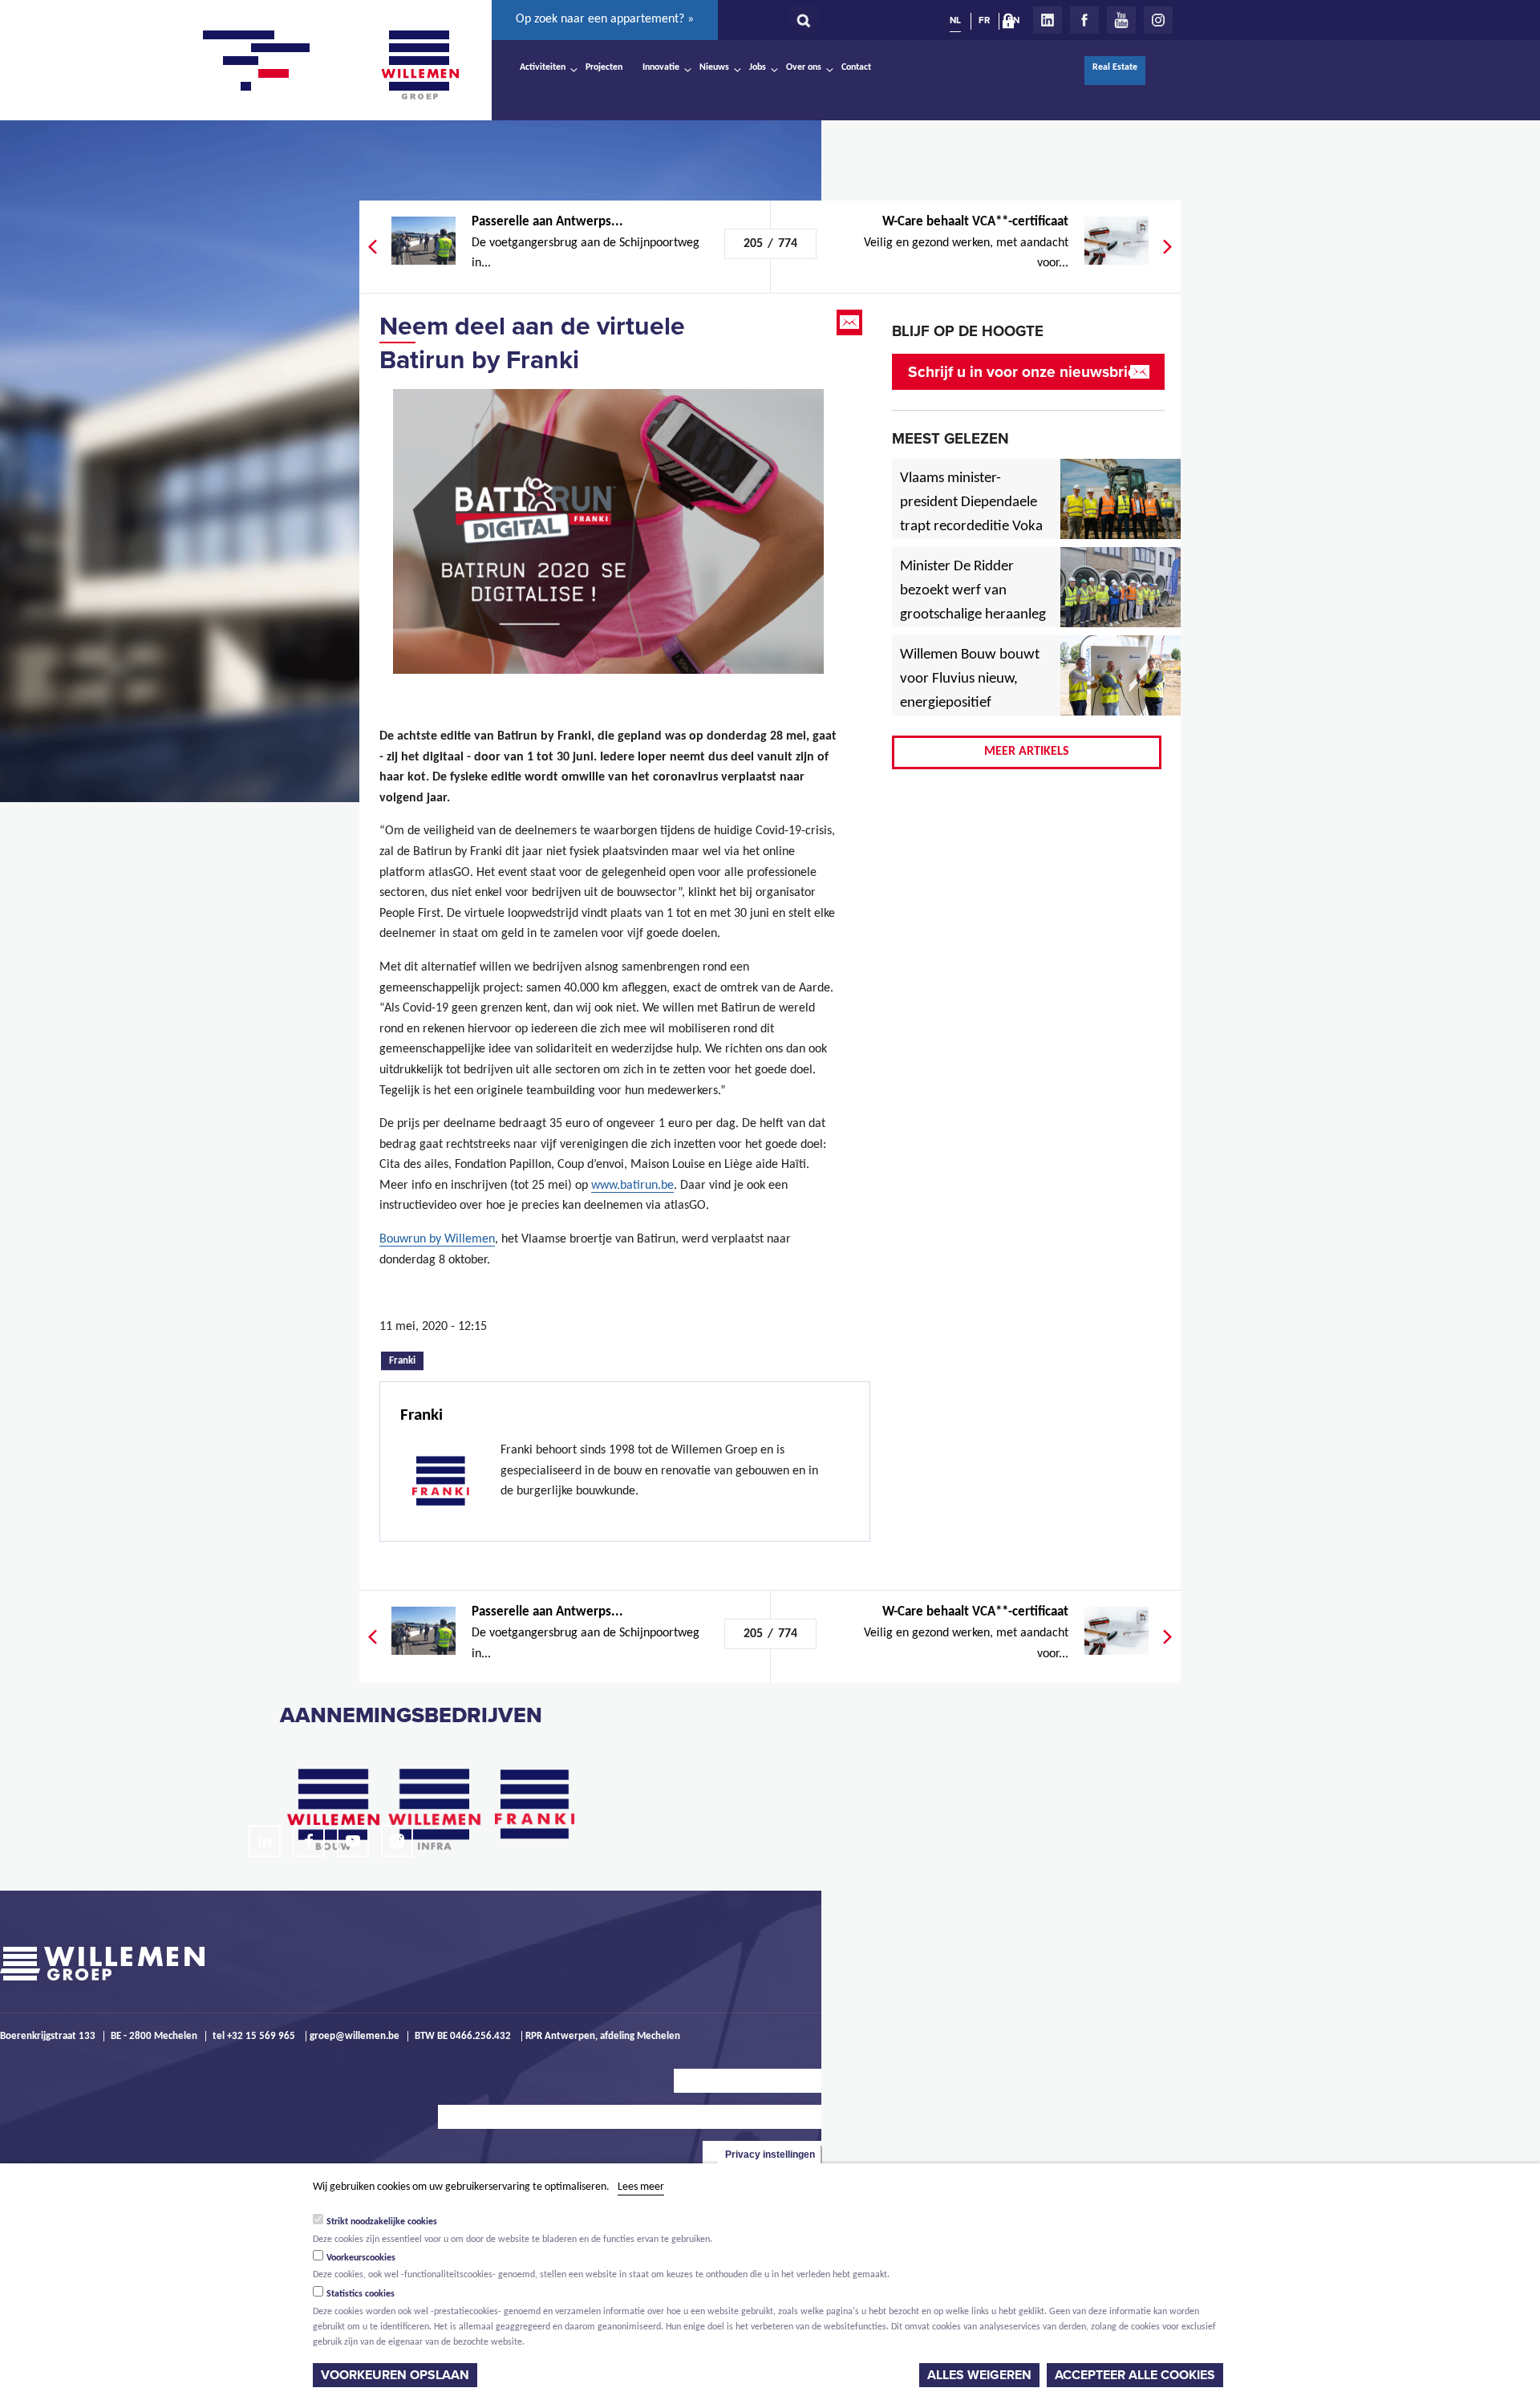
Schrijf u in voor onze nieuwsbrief (1025, 372)
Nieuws (714, 67)
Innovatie (661, 67)
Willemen (419, 65)
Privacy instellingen (770, 2155)
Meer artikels (1027, 752)
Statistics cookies (361, 2294)
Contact (856, 67)
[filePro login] (1012, 24)
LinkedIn (1048, 20)
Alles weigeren (979, 2375)
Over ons (804, 67)
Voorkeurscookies (361, 2258)
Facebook (1084, 20)
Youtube (1121, 20)
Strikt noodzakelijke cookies (382, 2222)
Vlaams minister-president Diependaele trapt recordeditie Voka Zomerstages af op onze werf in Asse (973, 527)
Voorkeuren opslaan (395, 2375)
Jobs (758, 67)
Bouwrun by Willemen (437, 1239)
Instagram (1158, 20)
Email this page (851, 322)
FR (984, 20)
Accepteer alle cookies (1135, 2375)
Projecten (604, 67)
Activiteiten (543, 67)
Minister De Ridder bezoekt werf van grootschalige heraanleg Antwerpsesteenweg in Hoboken (973, 615)
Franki (406, 1360)
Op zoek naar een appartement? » (605, 19)
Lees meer (641, 2187)
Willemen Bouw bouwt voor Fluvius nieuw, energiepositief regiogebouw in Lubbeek (970, 703)
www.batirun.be (632, 1186)
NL (955, 20)
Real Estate (1115, 67)
